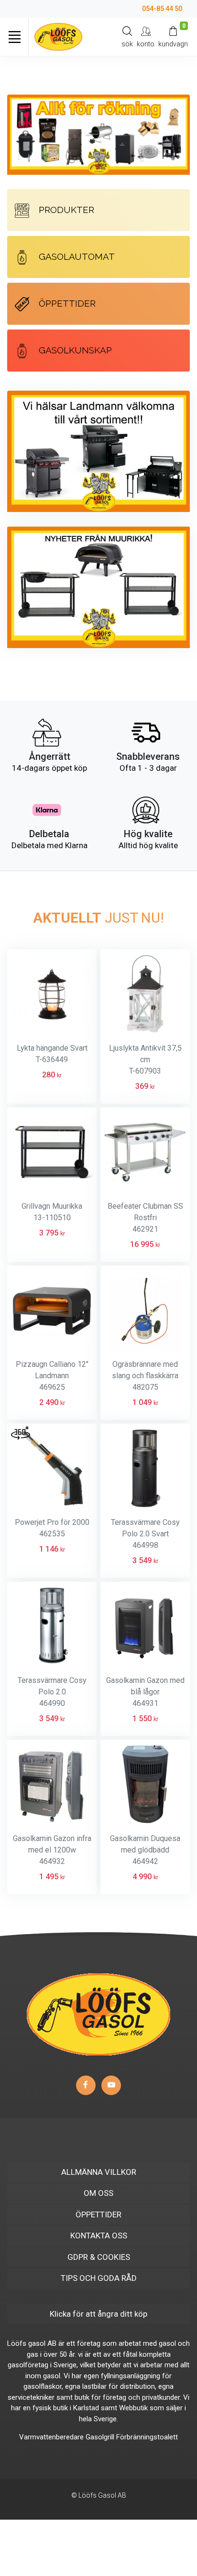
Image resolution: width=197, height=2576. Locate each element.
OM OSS (98, 2193)
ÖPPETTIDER (66, 303)
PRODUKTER (65, 209)
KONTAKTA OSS (99, 2235)
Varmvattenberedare (51, 2437)
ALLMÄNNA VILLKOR (99, 2172)
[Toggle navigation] (14, 37)
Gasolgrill (100, 2437)
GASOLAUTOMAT (76, 256)
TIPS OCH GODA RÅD (99, 2278)
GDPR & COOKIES (99, 2257)
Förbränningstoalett (147, 2437)
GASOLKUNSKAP (74, 350)
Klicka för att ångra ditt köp (98, 2314)
